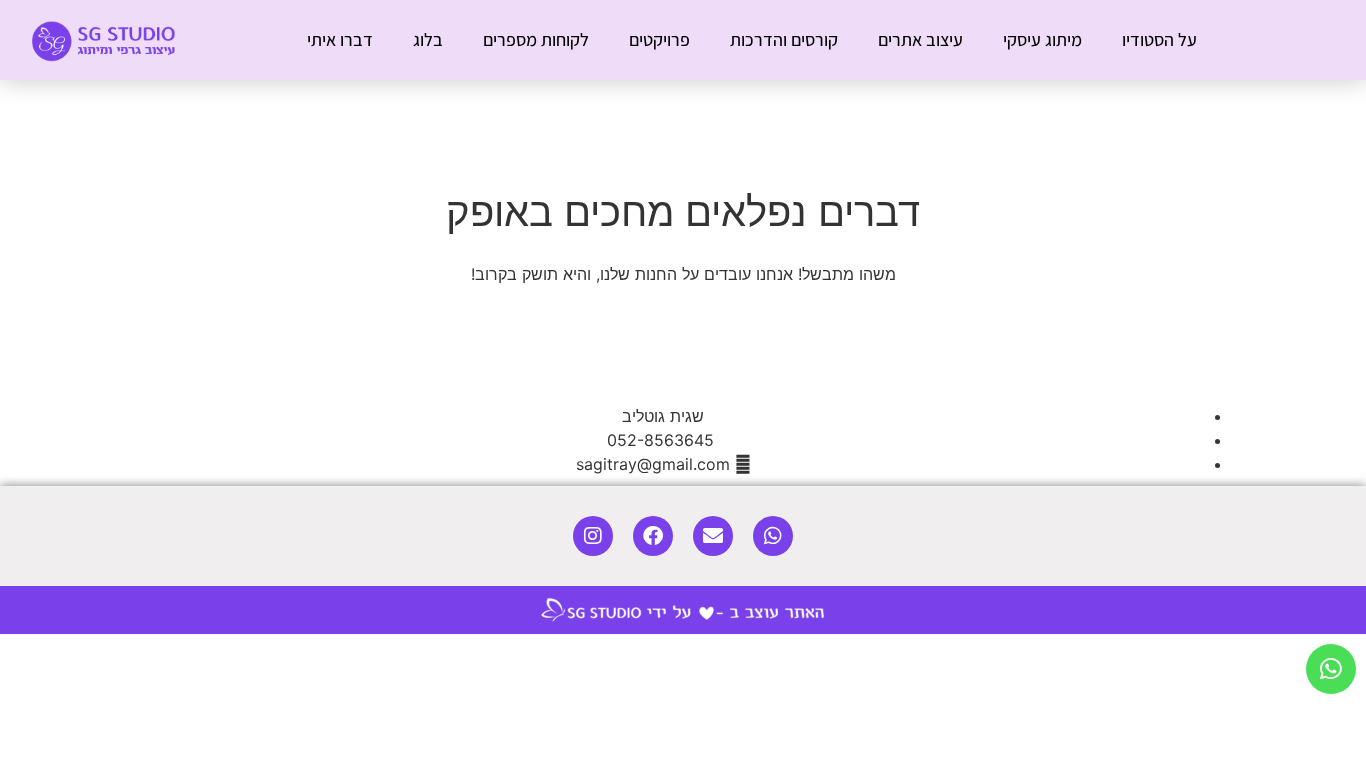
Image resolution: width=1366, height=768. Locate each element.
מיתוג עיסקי (1042, 39)
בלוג (428, 39)
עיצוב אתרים (920, 39)
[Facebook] (653, 536)
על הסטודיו (1159, 39)
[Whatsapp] (773, 536)
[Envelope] (713, 536)
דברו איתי (340, 39)
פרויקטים (659, 39)
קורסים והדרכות (784, 39)
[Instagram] (593, 536)
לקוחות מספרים (536, 39)
